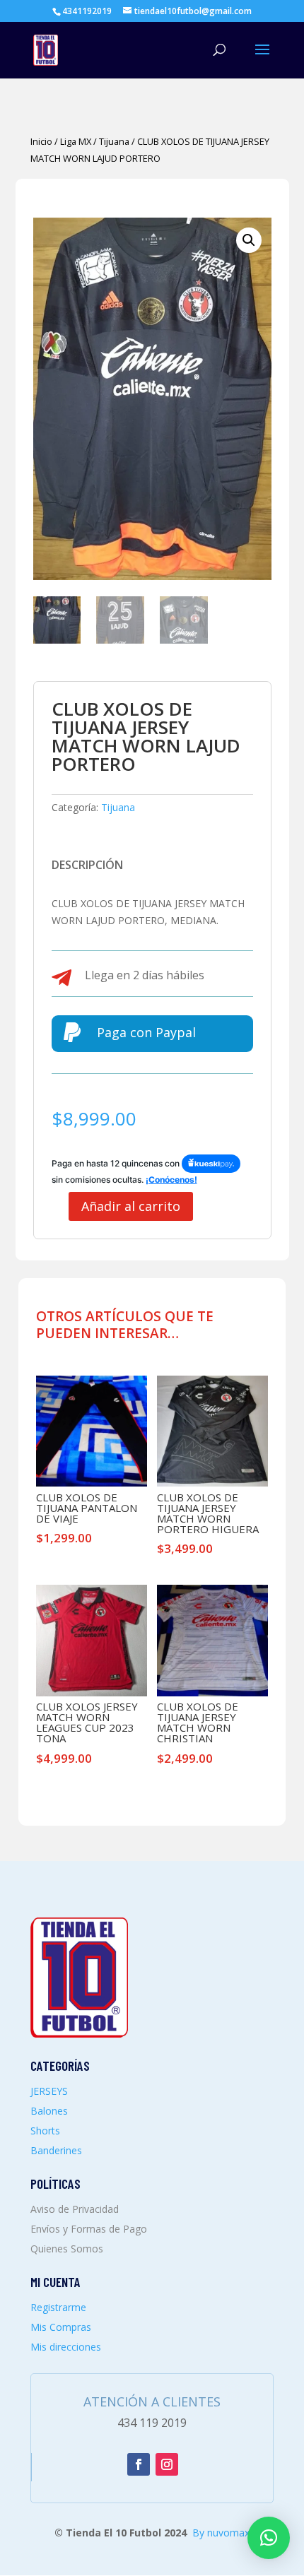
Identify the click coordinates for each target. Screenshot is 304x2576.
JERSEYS (49, 2091)
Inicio (41, 141)
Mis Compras (61, 2327)
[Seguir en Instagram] (167, 2464)
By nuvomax (221, 2533)
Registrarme (58, 2307)
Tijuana (114, 141)
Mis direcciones (66, 2347)
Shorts (45, 2131)
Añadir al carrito (131, 1206)
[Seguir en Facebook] (139, 2464)
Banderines (56, 2150)
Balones (49, 2111)
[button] (249, 240)
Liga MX (76, 141)
